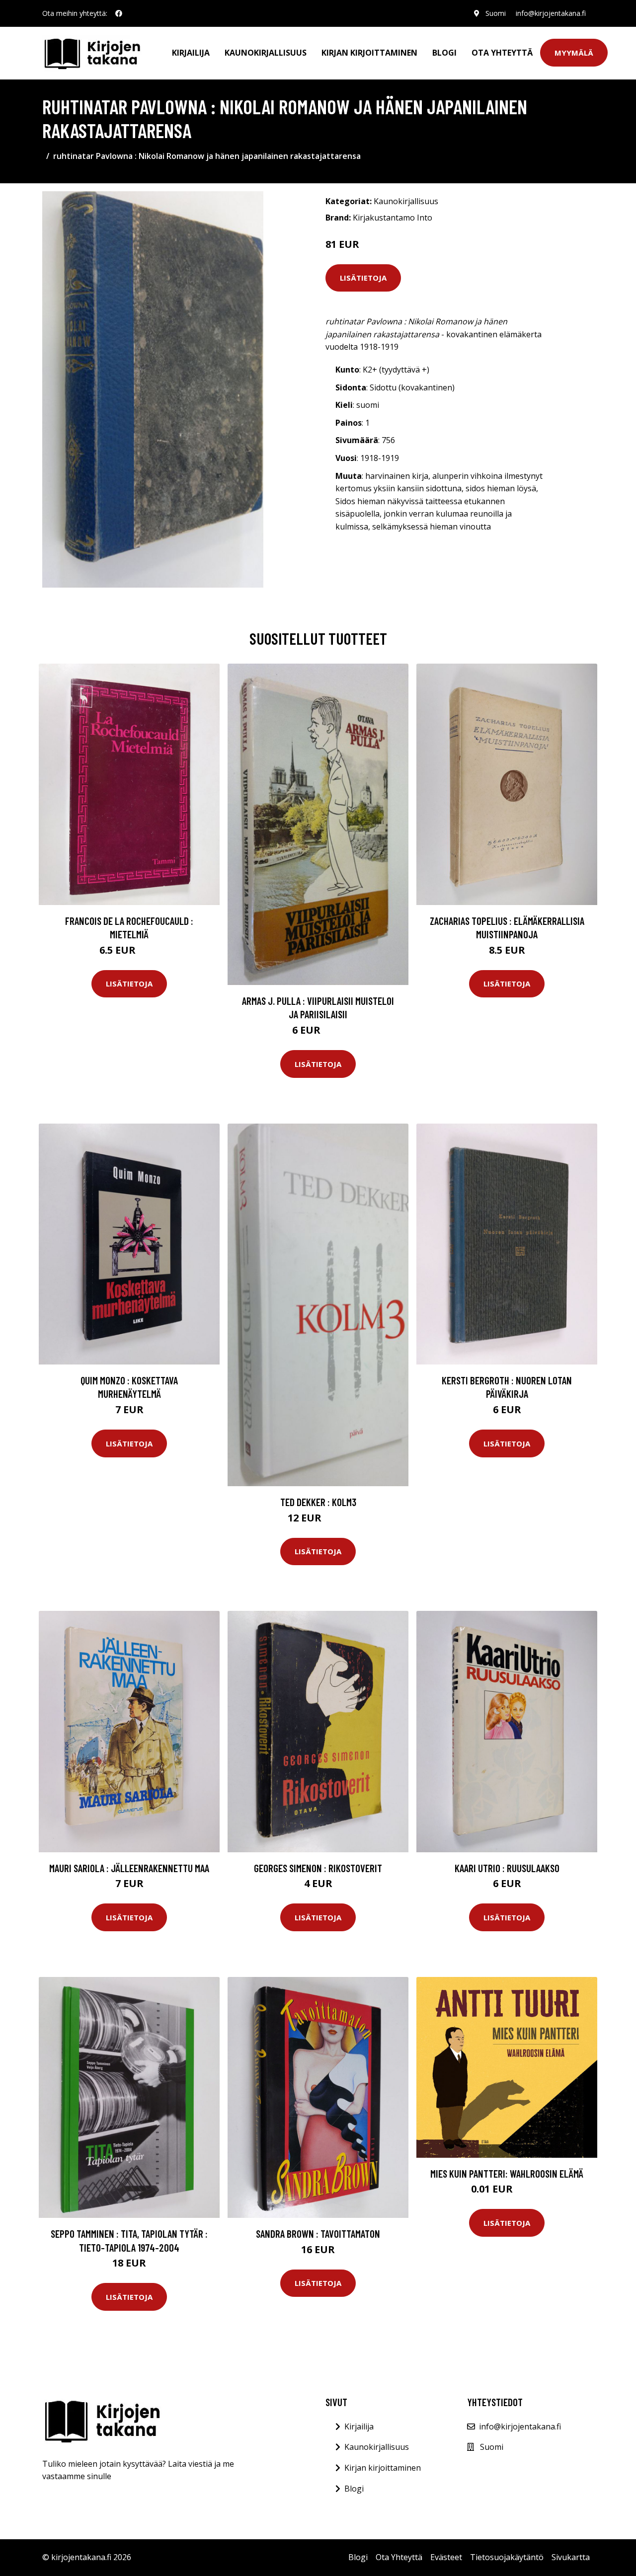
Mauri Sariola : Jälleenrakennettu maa (129, 1868)
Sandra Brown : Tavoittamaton (318, 2234)
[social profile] (119, 13)
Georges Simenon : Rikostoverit (318, 1868)
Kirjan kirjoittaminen (369, 53)
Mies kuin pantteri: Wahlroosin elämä (507, 2173)
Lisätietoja (363, 278)
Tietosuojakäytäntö (507, 2557)
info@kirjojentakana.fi (551, 13)
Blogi (444, 53)
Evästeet (446, 2557)
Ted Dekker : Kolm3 (318, 1502)
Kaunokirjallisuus (266, 53)
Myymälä (574, 53)
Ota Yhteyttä (502, 53)
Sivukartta (571, 2557)
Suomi (496, 13)
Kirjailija (191, 53)
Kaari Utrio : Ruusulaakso (507, 1868)
